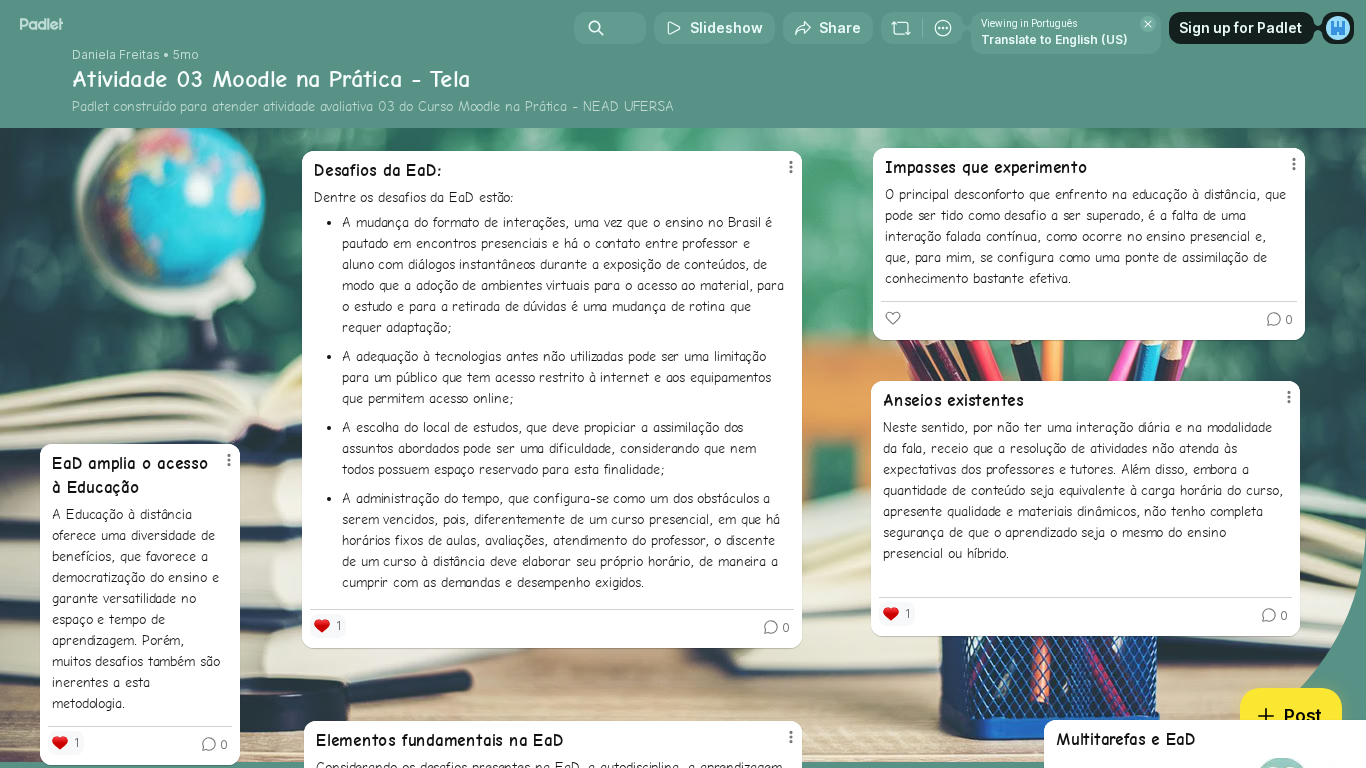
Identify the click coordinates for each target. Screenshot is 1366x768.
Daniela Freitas (116, 55)
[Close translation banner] (1148, 24)
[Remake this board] (901, 28)
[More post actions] (1289, 397)
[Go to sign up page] (1338, 28)
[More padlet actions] (943, 28)
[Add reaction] (893, 318)
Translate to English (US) (1054, 39)
